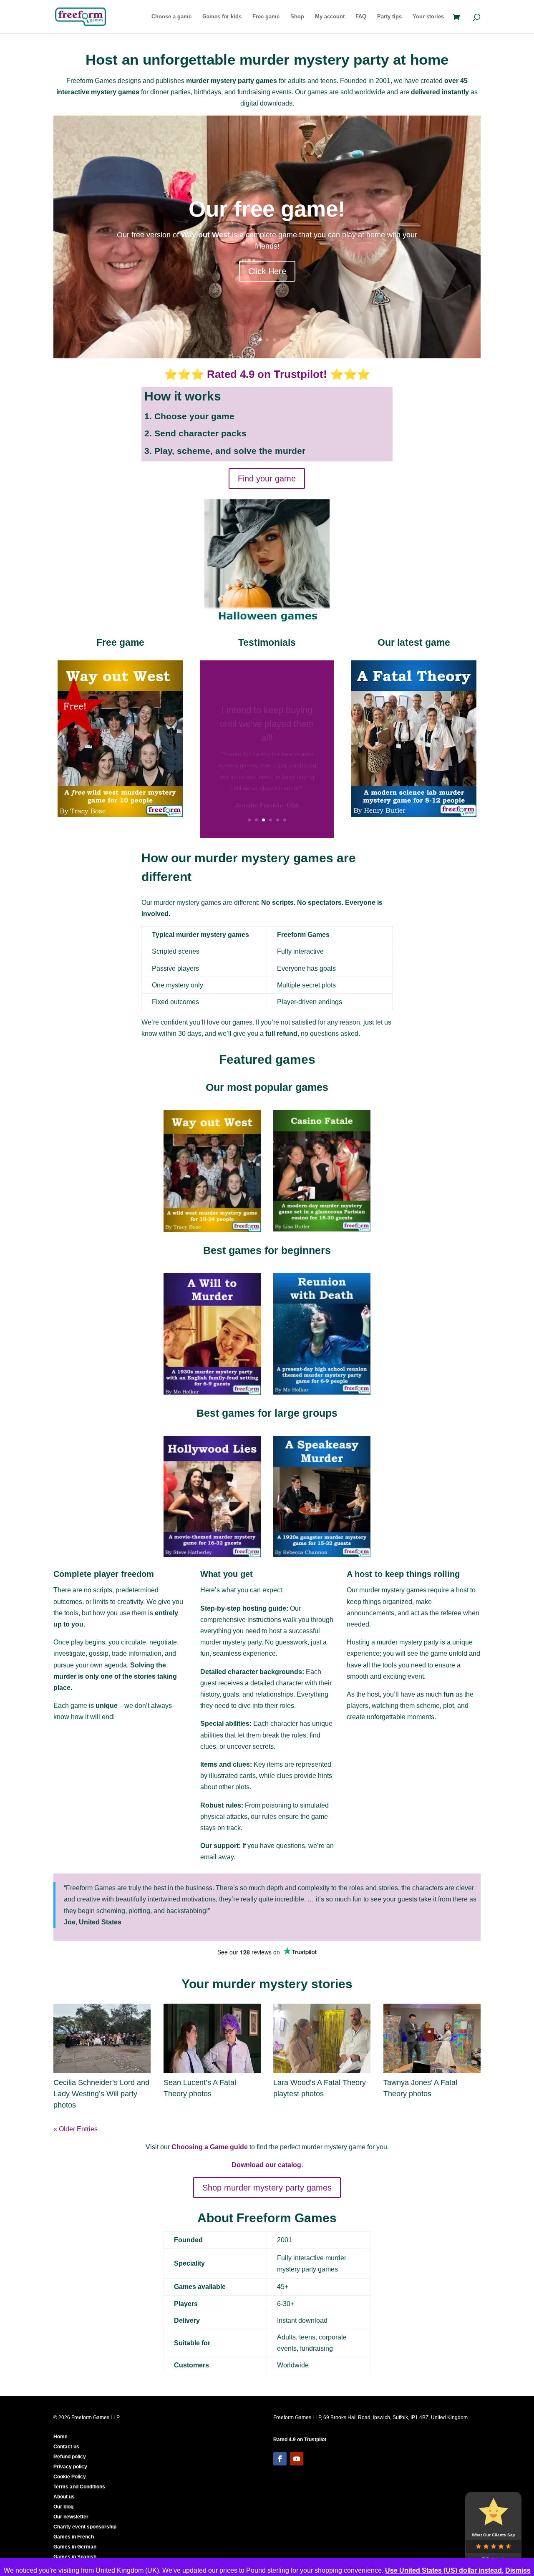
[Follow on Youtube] (297, 2459)
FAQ (361, 17)
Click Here (267, 271)
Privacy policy (70, 2467)
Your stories (428, 17)
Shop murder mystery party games (267, 2188)
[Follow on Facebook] (280, 2459)
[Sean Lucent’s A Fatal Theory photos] (212, 2038)
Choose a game (171, 17)
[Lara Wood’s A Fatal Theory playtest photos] (322, 2038)
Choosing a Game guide (210, 2147)
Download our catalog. (267, 2165)
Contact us (66, 2447)
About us (64, 2497)
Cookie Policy (70, 2477)
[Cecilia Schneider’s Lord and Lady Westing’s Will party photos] (102, 2038)
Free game (266, 17)
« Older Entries (76, 2129)
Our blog (63, 2507)
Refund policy (70, 2457)
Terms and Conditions (79, 2487)
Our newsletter (71, 2517)
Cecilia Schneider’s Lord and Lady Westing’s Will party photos (101, 2094)
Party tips (389, 17)
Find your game (267, 478)
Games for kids (222, 17)
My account (330, 17)
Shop (297, 17)
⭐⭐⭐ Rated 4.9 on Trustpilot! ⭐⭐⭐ (267, 374)
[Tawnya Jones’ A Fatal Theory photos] (432, 2038)
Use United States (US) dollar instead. (444, 2570)
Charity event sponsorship (85, 2527)
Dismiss (518, 2570)
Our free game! (267, 209)
